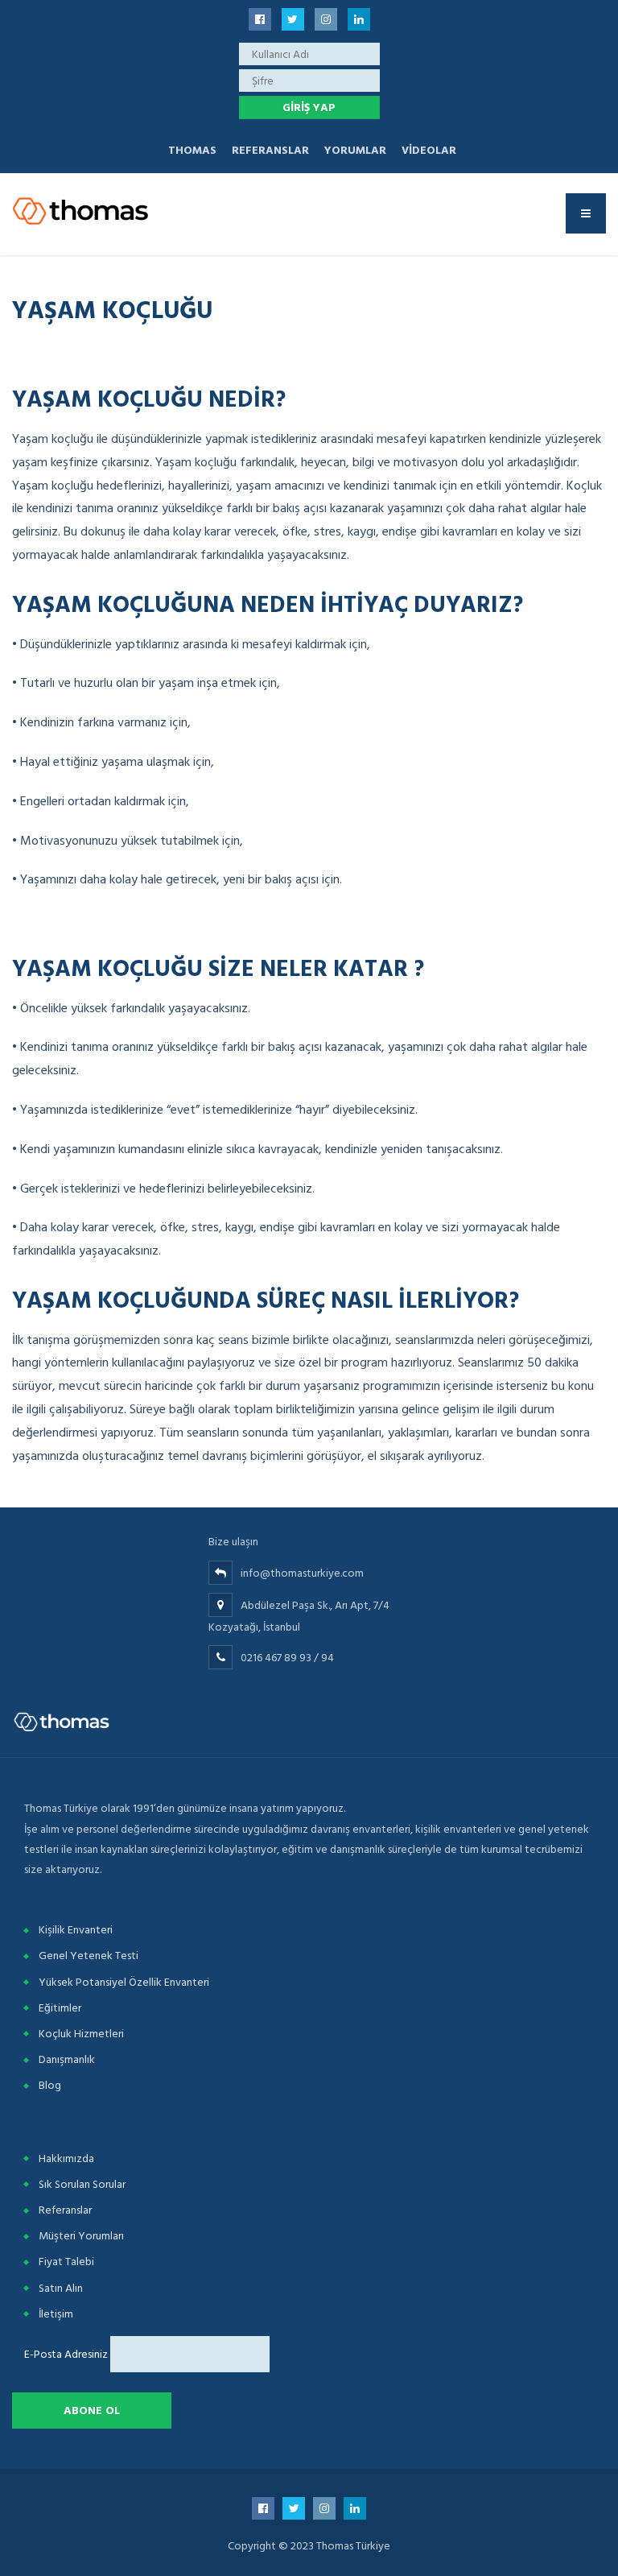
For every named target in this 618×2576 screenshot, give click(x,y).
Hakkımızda (66, 2158)
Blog (50, 2085)
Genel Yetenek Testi (89, 1956)
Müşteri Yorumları (81, 2236)
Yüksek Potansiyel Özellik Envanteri (124, 1982)
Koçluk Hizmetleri (81, 2034)
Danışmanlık (67, 2059)
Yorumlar (355, 150)
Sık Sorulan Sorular (82, 2184)
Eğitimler (60, 2008)
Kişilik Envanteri (76, 1930)
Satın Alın (61, 2288)
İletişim (56, 2314)
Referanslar (270, 150)
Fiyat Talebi (66, 2262)
